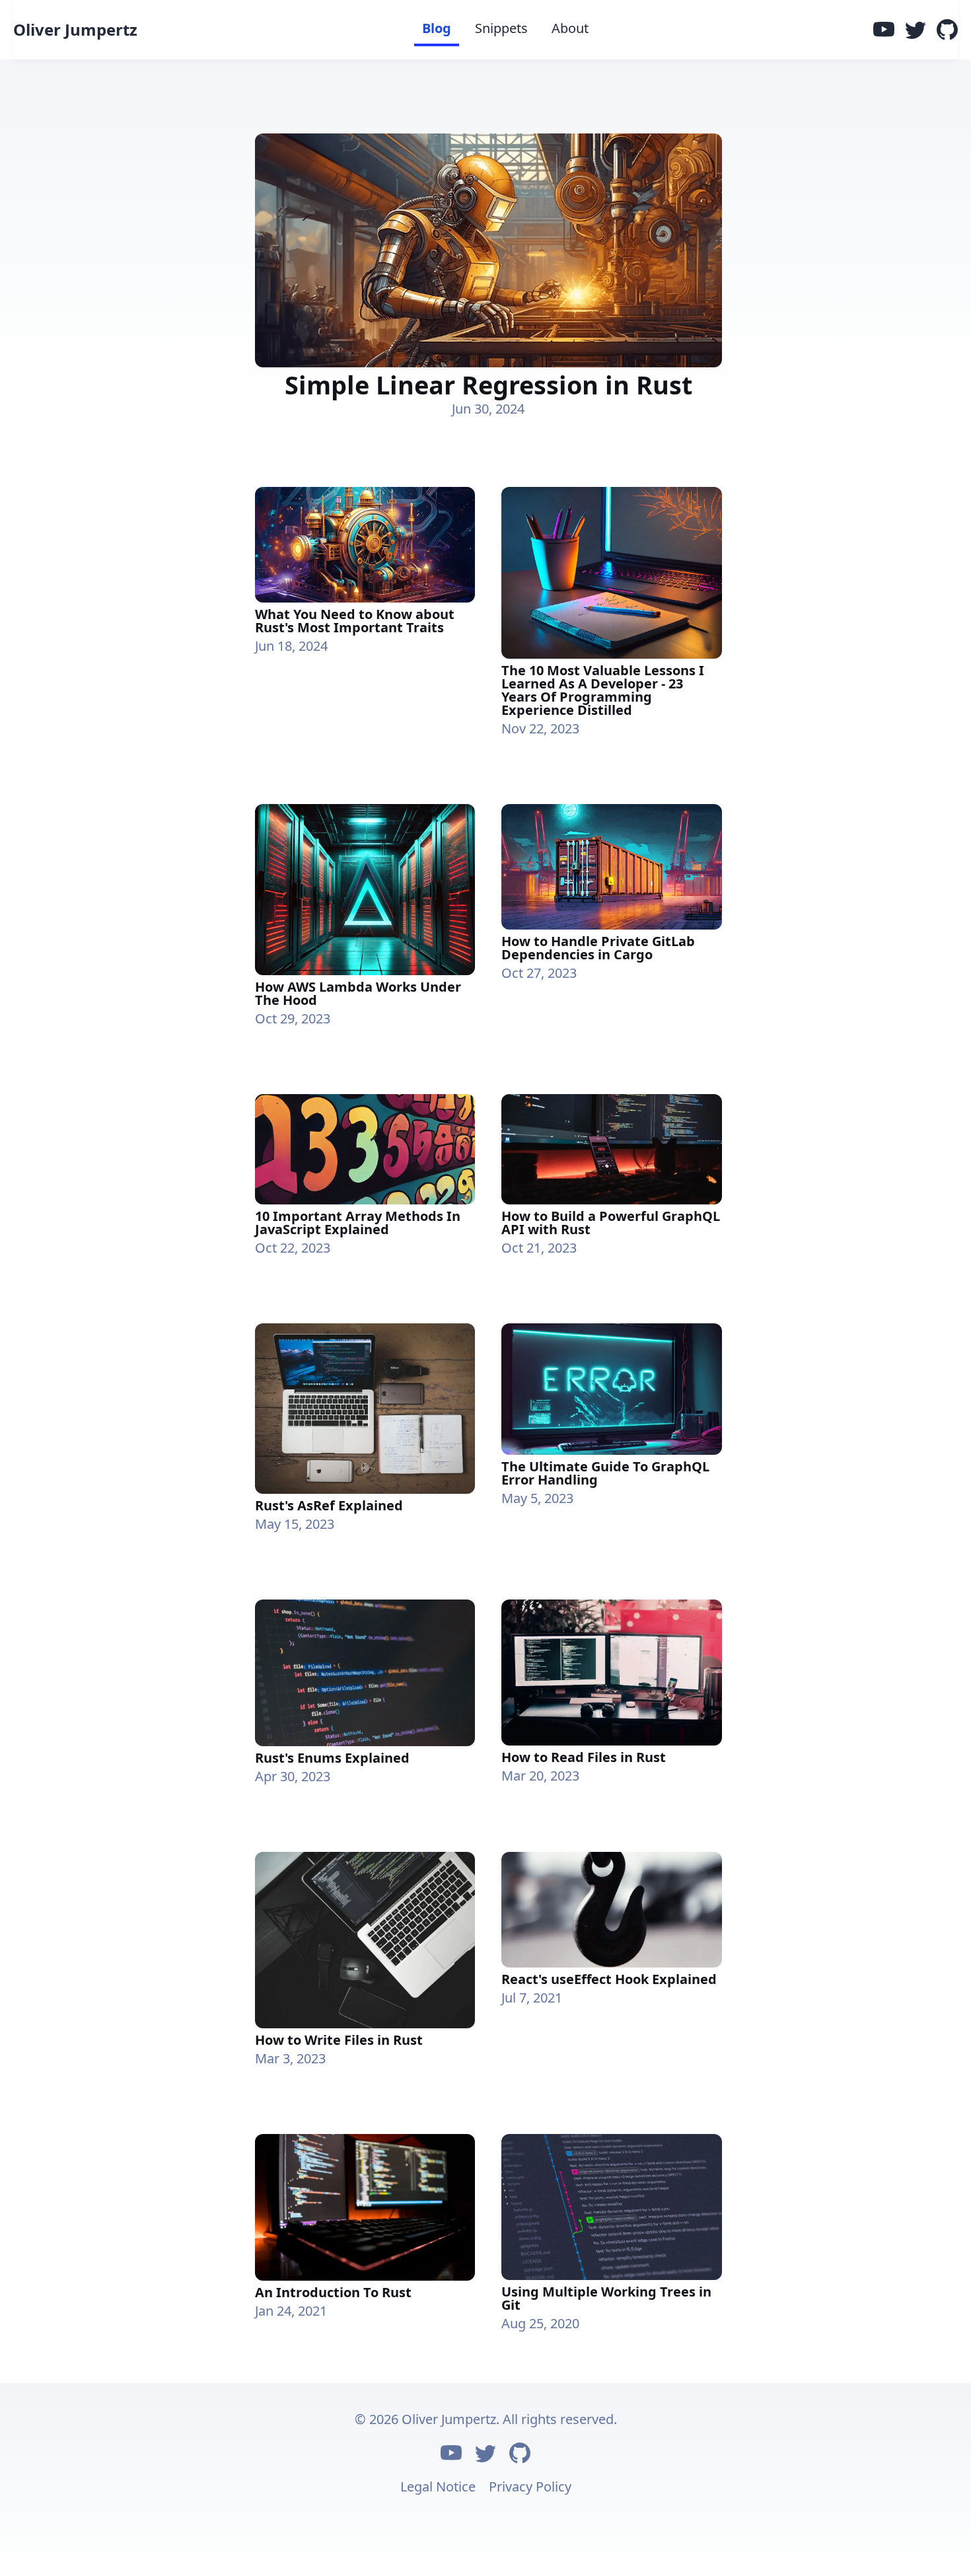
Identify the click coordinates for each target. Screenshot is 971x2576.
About (570, 28)
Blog (437, 28)
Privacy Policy (530, 2486)
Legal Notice (438, 2486)
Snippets (501, 28)
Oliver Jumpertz (75, 30)
